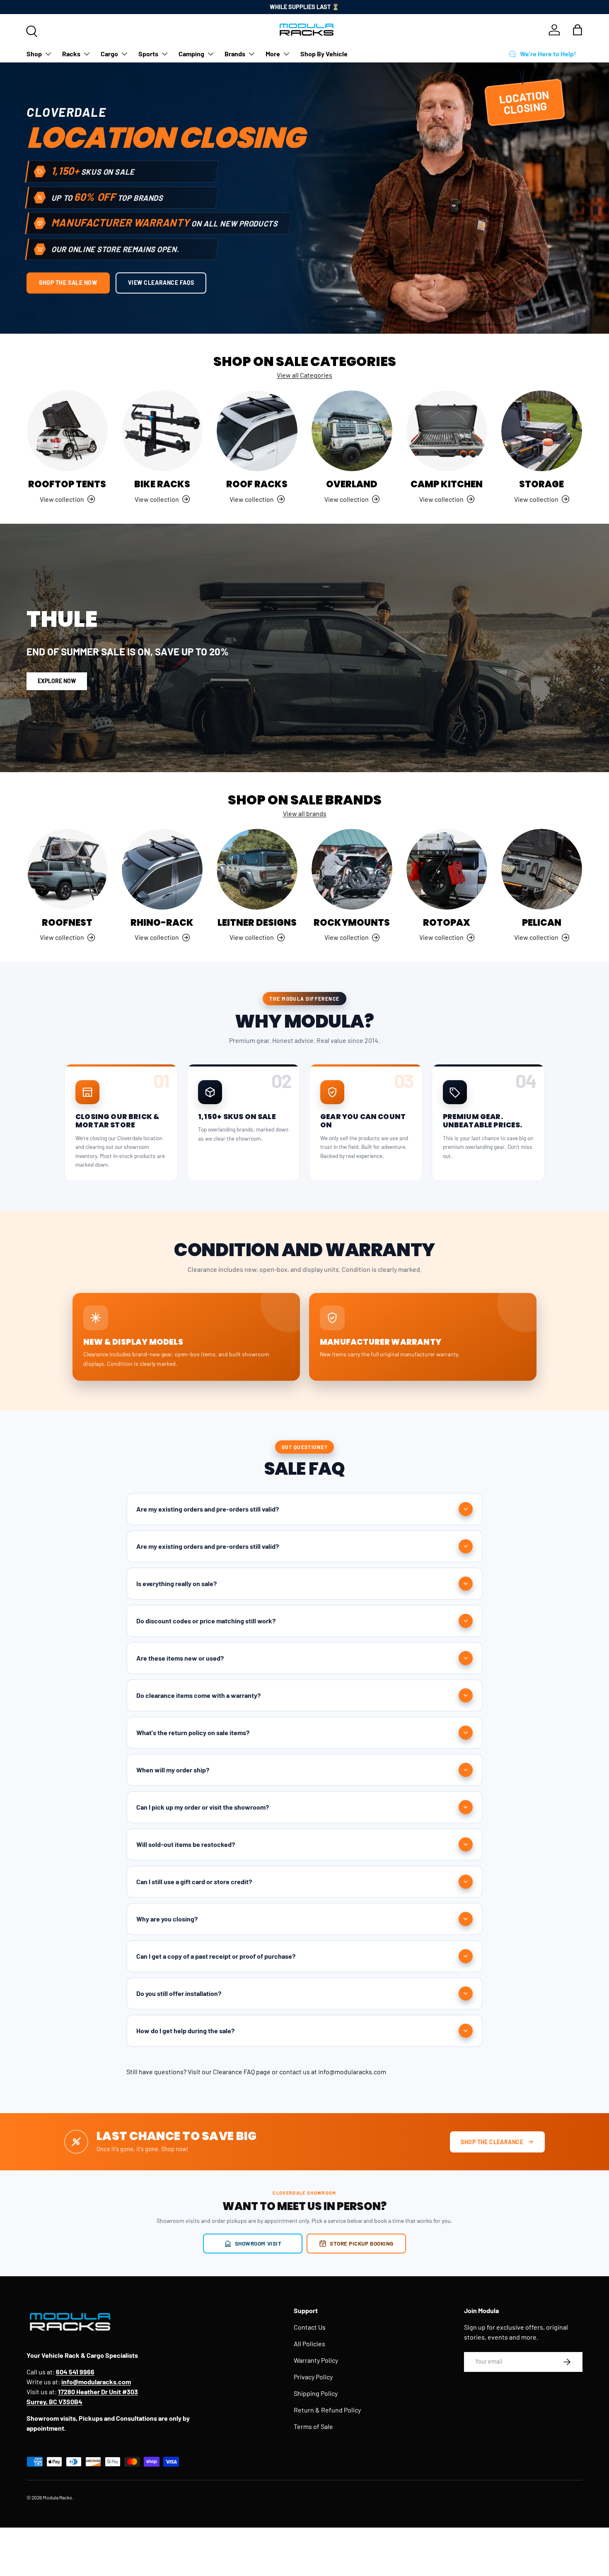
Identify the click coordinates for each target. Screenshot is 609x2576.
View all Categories (304, 375)
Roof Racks (257, 484)
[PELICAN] (542, 869)
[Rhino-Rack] (162, 869)
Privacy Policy (313, 2377)
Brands (235, 54)
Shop (34, 54)
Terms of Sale (313, 2426)
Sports (148, 54)
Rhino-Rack (162, 923)
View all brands (305, 813)
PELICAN (542, 923)
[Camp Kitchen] (447, 431)
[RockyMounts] (352, 869)
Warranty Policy (316, 2360)
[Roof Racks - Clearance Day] (257, 431)
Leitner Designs (257, 923)
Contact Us (310, 2327)
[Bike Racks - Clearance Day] (162, 431)
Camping (191, 54)
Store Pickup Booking (362, 2243)
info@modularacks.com (352, 2072)
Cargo (109, 54)
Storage (541, 484)
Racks (71, 54)
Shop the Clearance (492, 2142)
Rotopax (447, 923)
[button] (578, 30)
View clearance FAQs (161, 283)
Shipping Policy (316, 2393)
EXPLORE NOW (57, 681)
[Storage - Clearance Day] (542, 431)
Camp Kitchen (447, 484)
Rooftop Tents (67, 484)
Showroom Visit (258, 2243)
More (273, 54)
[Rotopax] (447, 869)
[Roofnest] (67, 869)
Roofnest (67, 923)
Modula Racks (57, 2497)
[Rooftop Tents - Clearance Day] (67, 431)
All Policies (309, 2344)
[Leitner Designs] (257, 869)
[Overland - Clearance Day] (352, 431)
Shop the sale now (68, 283)
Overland (352, 484)
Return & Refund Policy (327, 2410)
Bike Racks (162, 484)
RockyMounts (352, 923)
